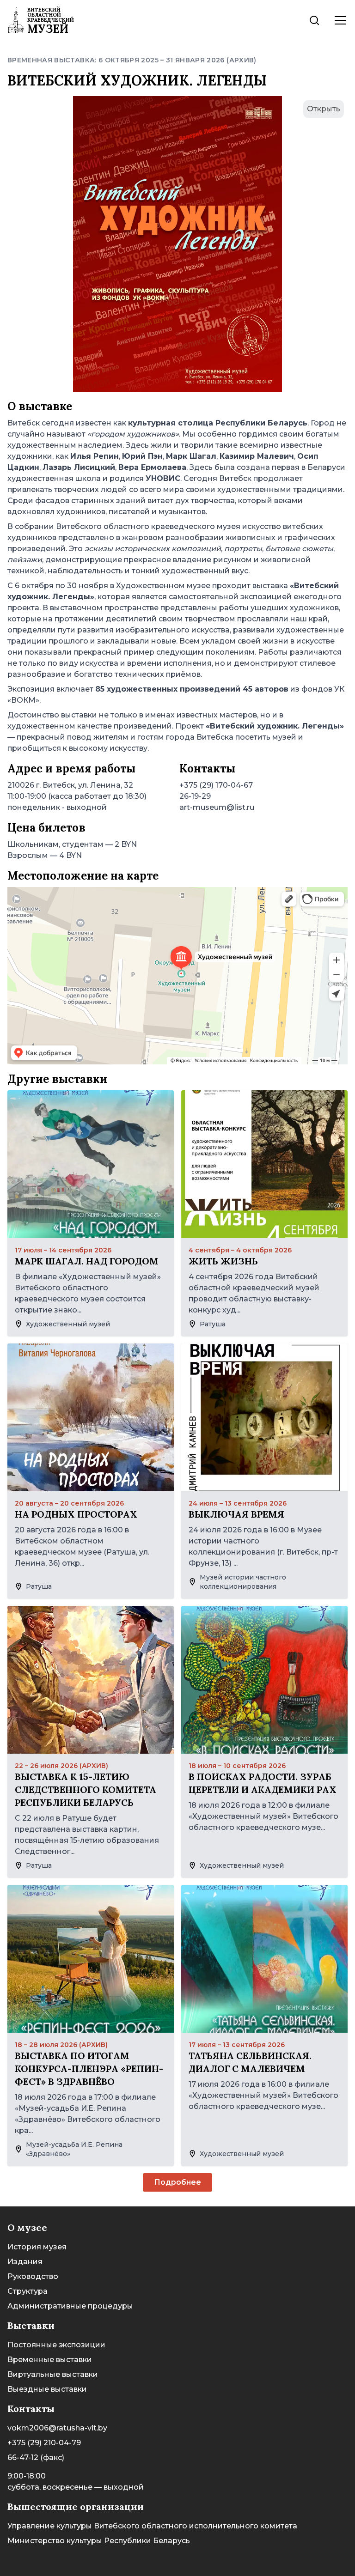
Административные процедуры (70, 2306)
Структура (28, 2291)
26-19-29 (195, 796)
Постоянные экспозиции (56, 2345)
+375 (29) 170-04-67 (216, 785)
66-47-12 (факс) (36, 2458)
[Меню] (340, 20)
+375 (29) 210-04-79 (44, 2443)
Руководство (33, 2276)
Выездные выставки (47, 2389)
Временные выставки (50, 2360)
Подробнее (177, 2182)
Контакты (31, 2409)
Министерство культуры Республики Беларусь (99, 2541)
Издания (25, 2262)
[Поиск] (314, 20)
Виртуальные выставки (53, 2374)
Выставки (31, 2325)
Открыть (324, 109)
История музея (37, 2247)
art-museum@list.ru (217, 807)
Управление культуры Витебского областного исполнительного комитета (152, 2526)
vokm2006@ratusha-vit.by (57, 2428)
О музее (27, 2227)
